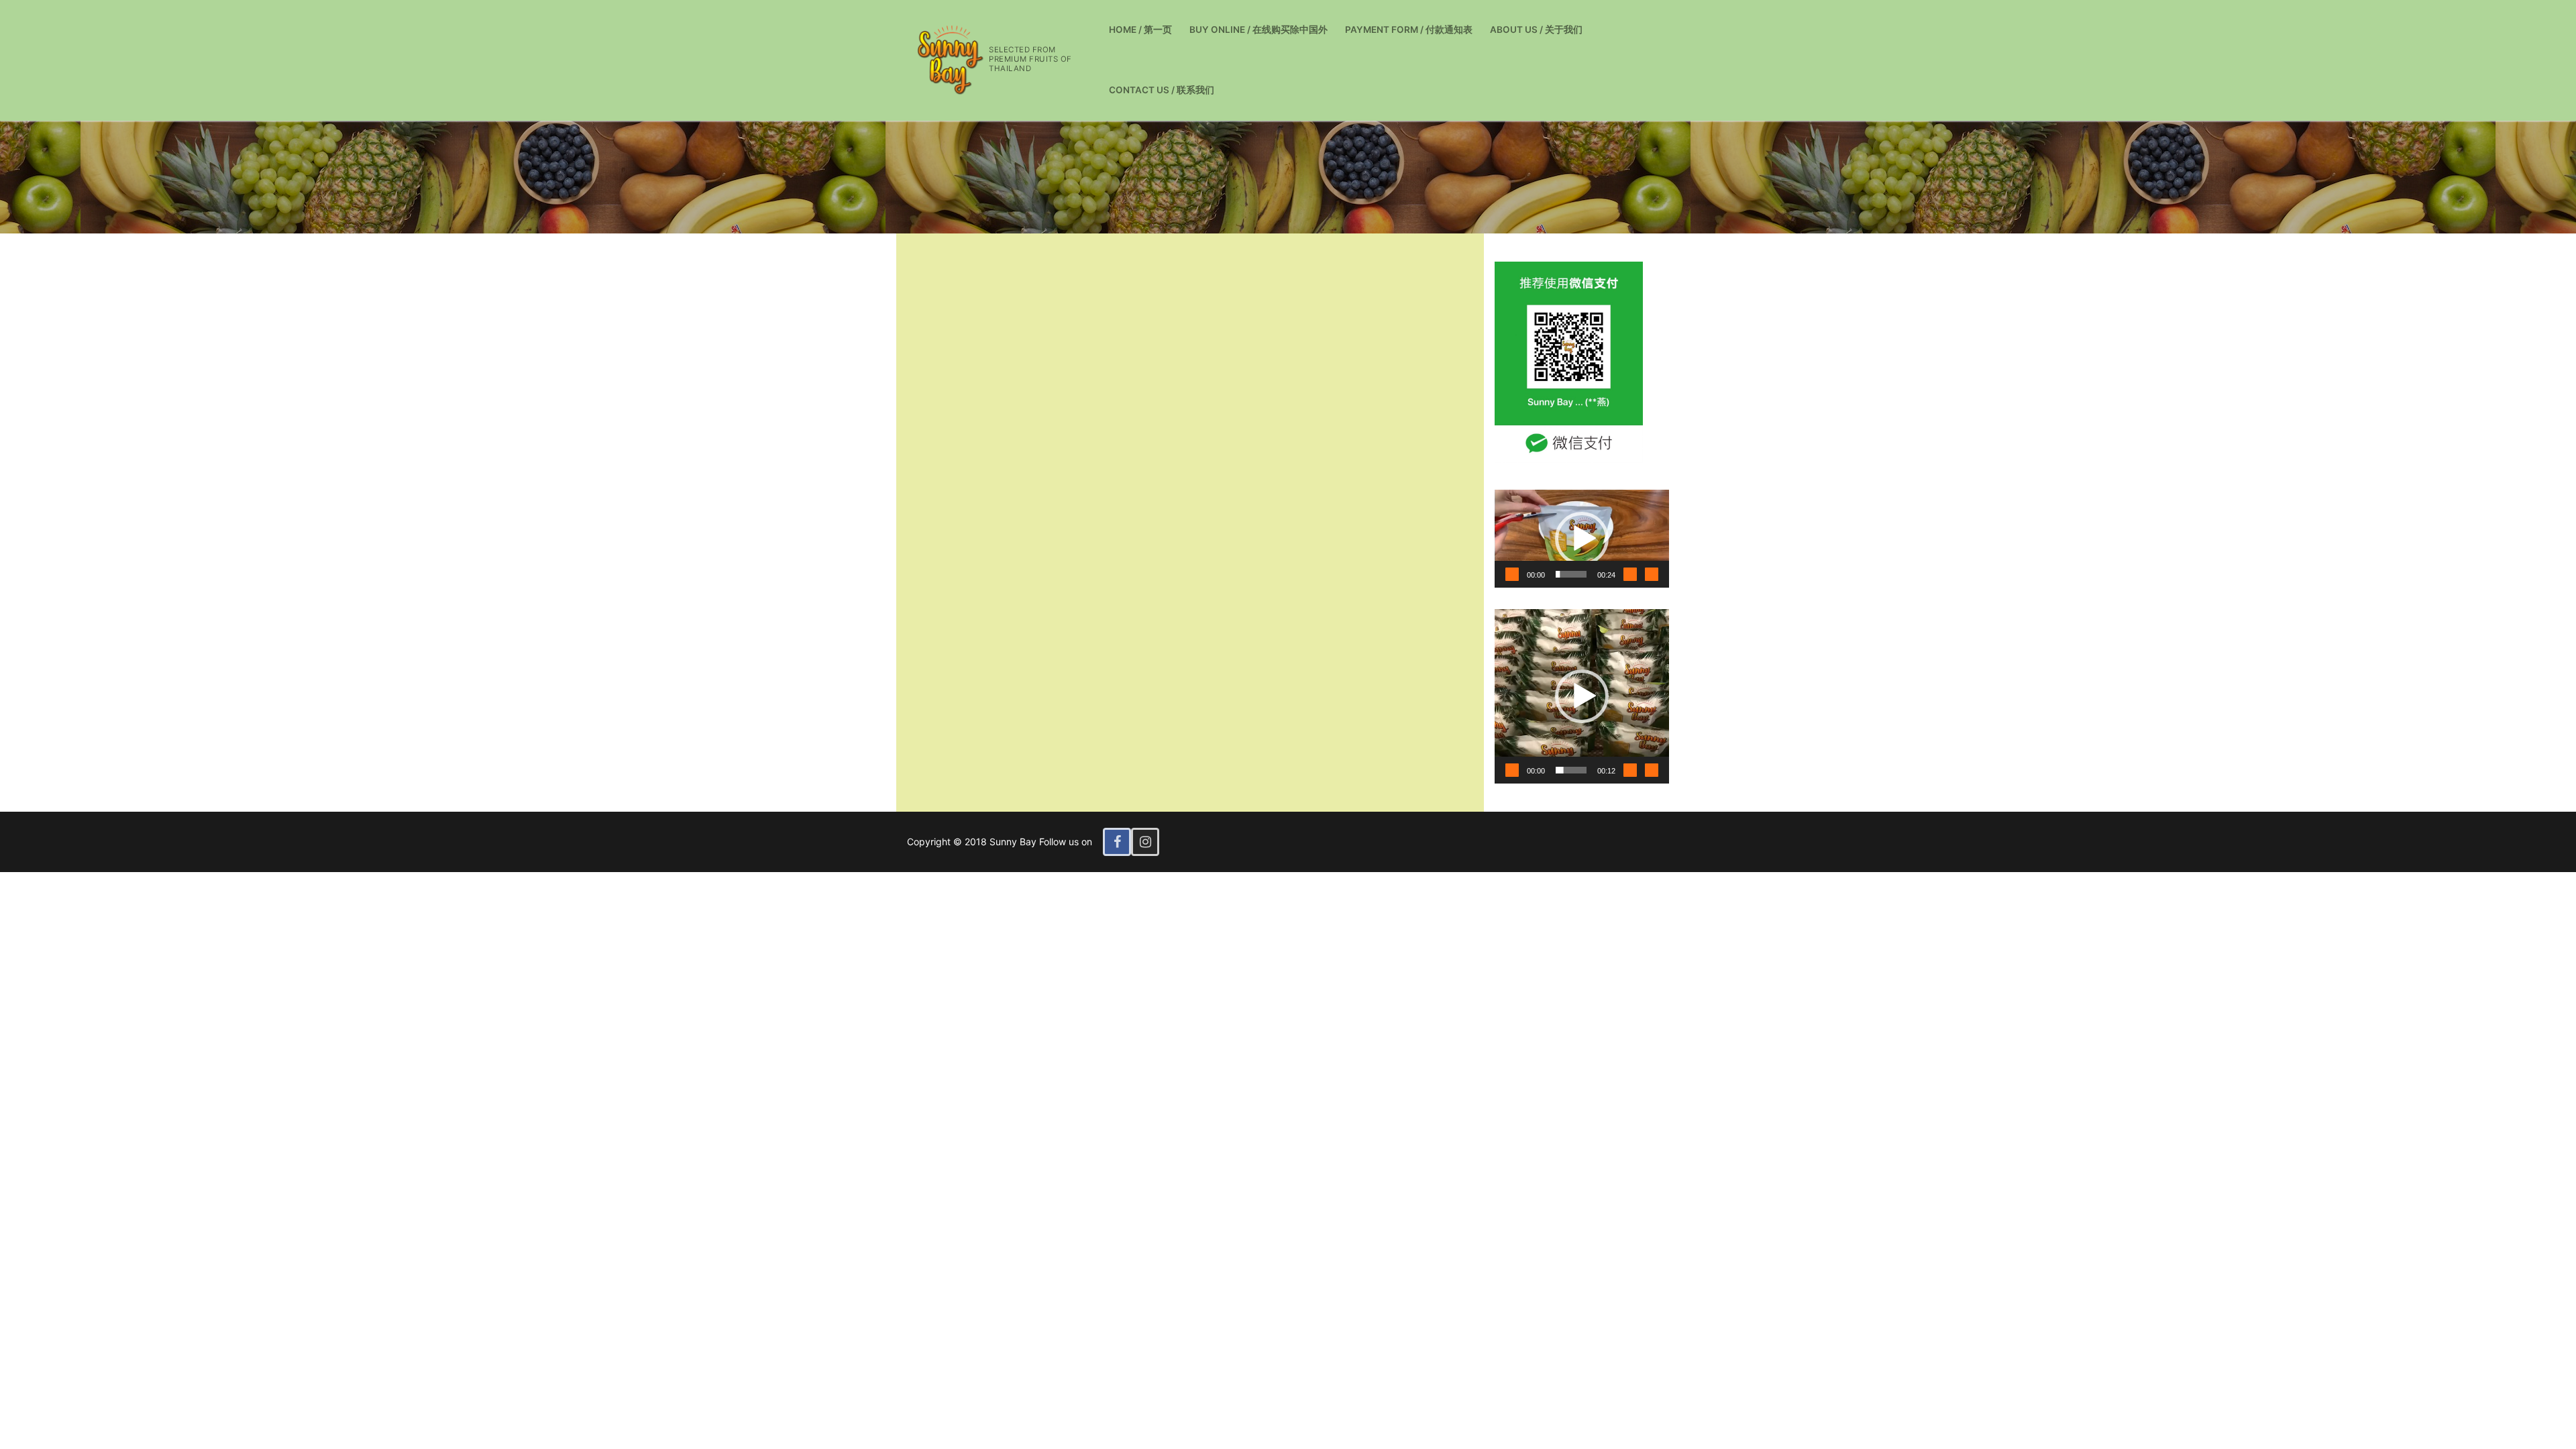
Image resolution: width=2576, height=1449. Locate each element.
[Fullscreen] (1652, 574)
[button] (1582, 539)
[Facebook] (1117, 842)
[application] (1582, 539)
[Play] (1512, 574)
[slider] (1571, 574)
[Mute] (1630, 574)
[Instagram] (1145, 842)
